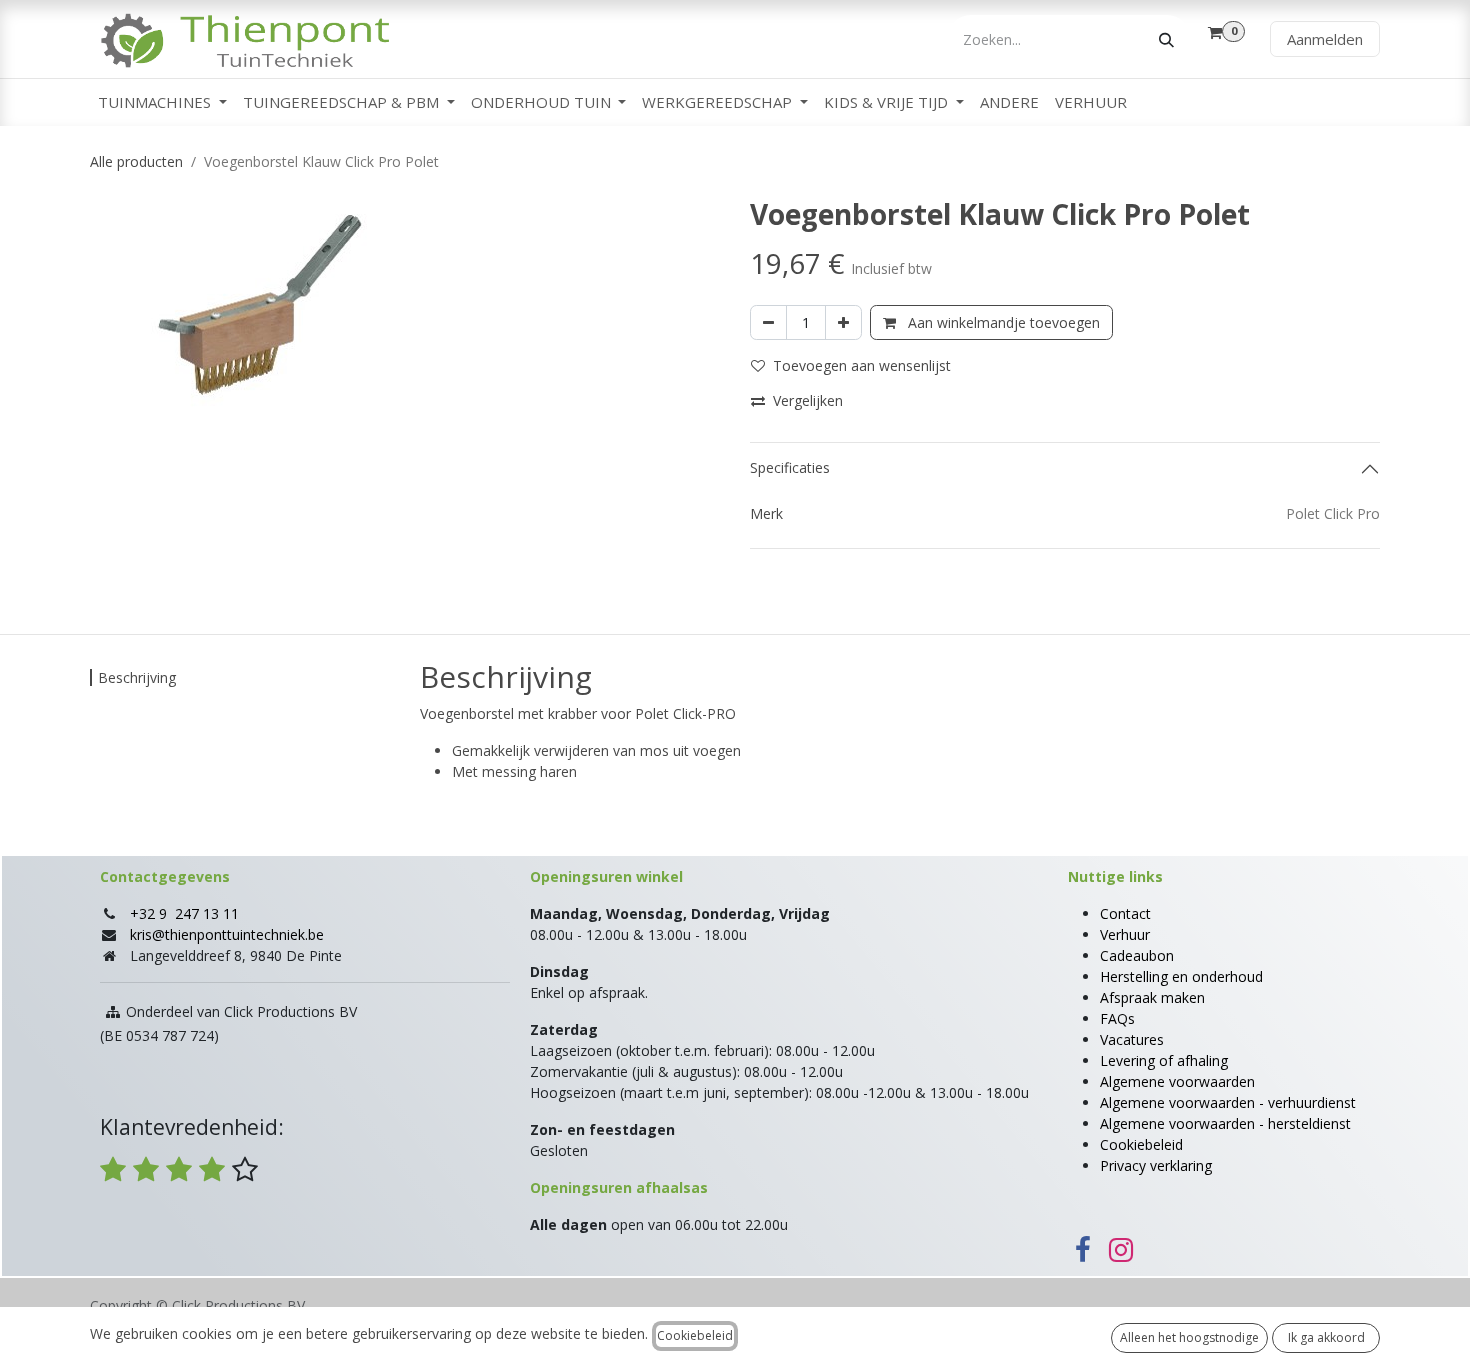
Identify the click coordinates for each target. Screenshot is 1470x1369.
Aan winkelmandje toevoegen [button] (1002, 322)
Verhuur (1125, 934)
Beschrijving (137, 677)
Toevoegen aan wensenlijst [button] (862, 365)
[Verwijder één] (768, 322)
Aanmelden (1325, 39)
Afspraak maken (1152, 997)
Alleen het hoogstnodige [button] (1189, 1337)
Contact (1125, 913)
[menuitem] (162, 102)
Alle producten (136, 161)
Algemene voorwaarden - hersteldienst (1225, 1123)
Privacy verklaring (1156, 1165)
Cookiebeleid (1141, 1144)
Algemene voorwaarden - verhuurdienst (1228, 1102)
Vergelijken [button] (808, 400)
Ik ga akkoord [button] (1326, 1337)
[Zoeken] (1166, 39)
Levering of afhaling (1164, 1060)
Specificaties (790, 467)
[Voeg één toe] (843, 322)
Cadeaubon (1137, 955)
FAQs (1117, 1018)
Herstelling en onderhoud (1181, 976)
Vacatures (1132, 1039)
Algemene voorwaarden (1177, 1081)
